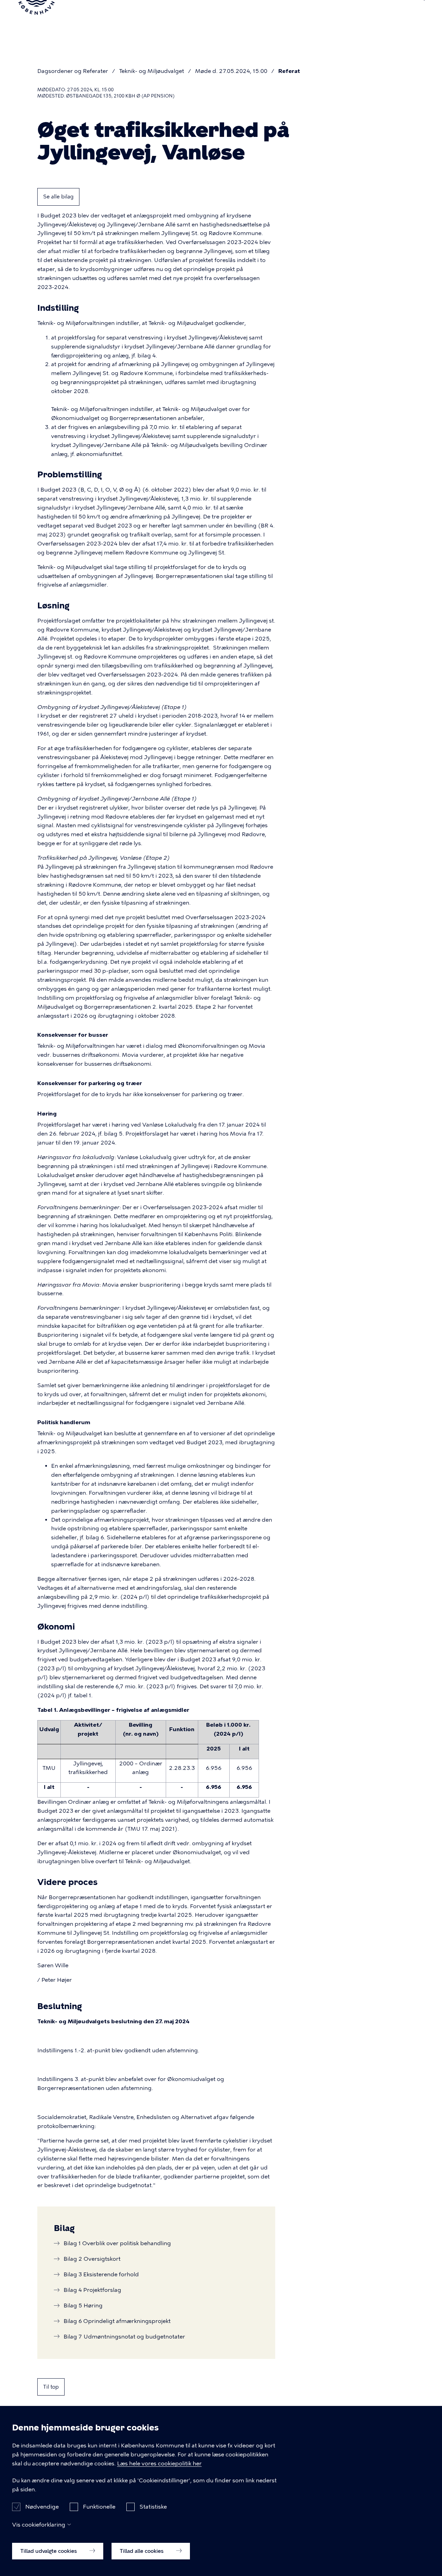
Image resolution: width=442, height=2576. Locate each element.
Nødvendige (42, 2507)
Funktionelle (99, 2507)
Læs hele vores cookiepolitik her (159, 2463)
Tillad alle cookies (142, 2551)
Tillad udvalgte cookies (49, 2551)
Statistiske (153, 2507)
